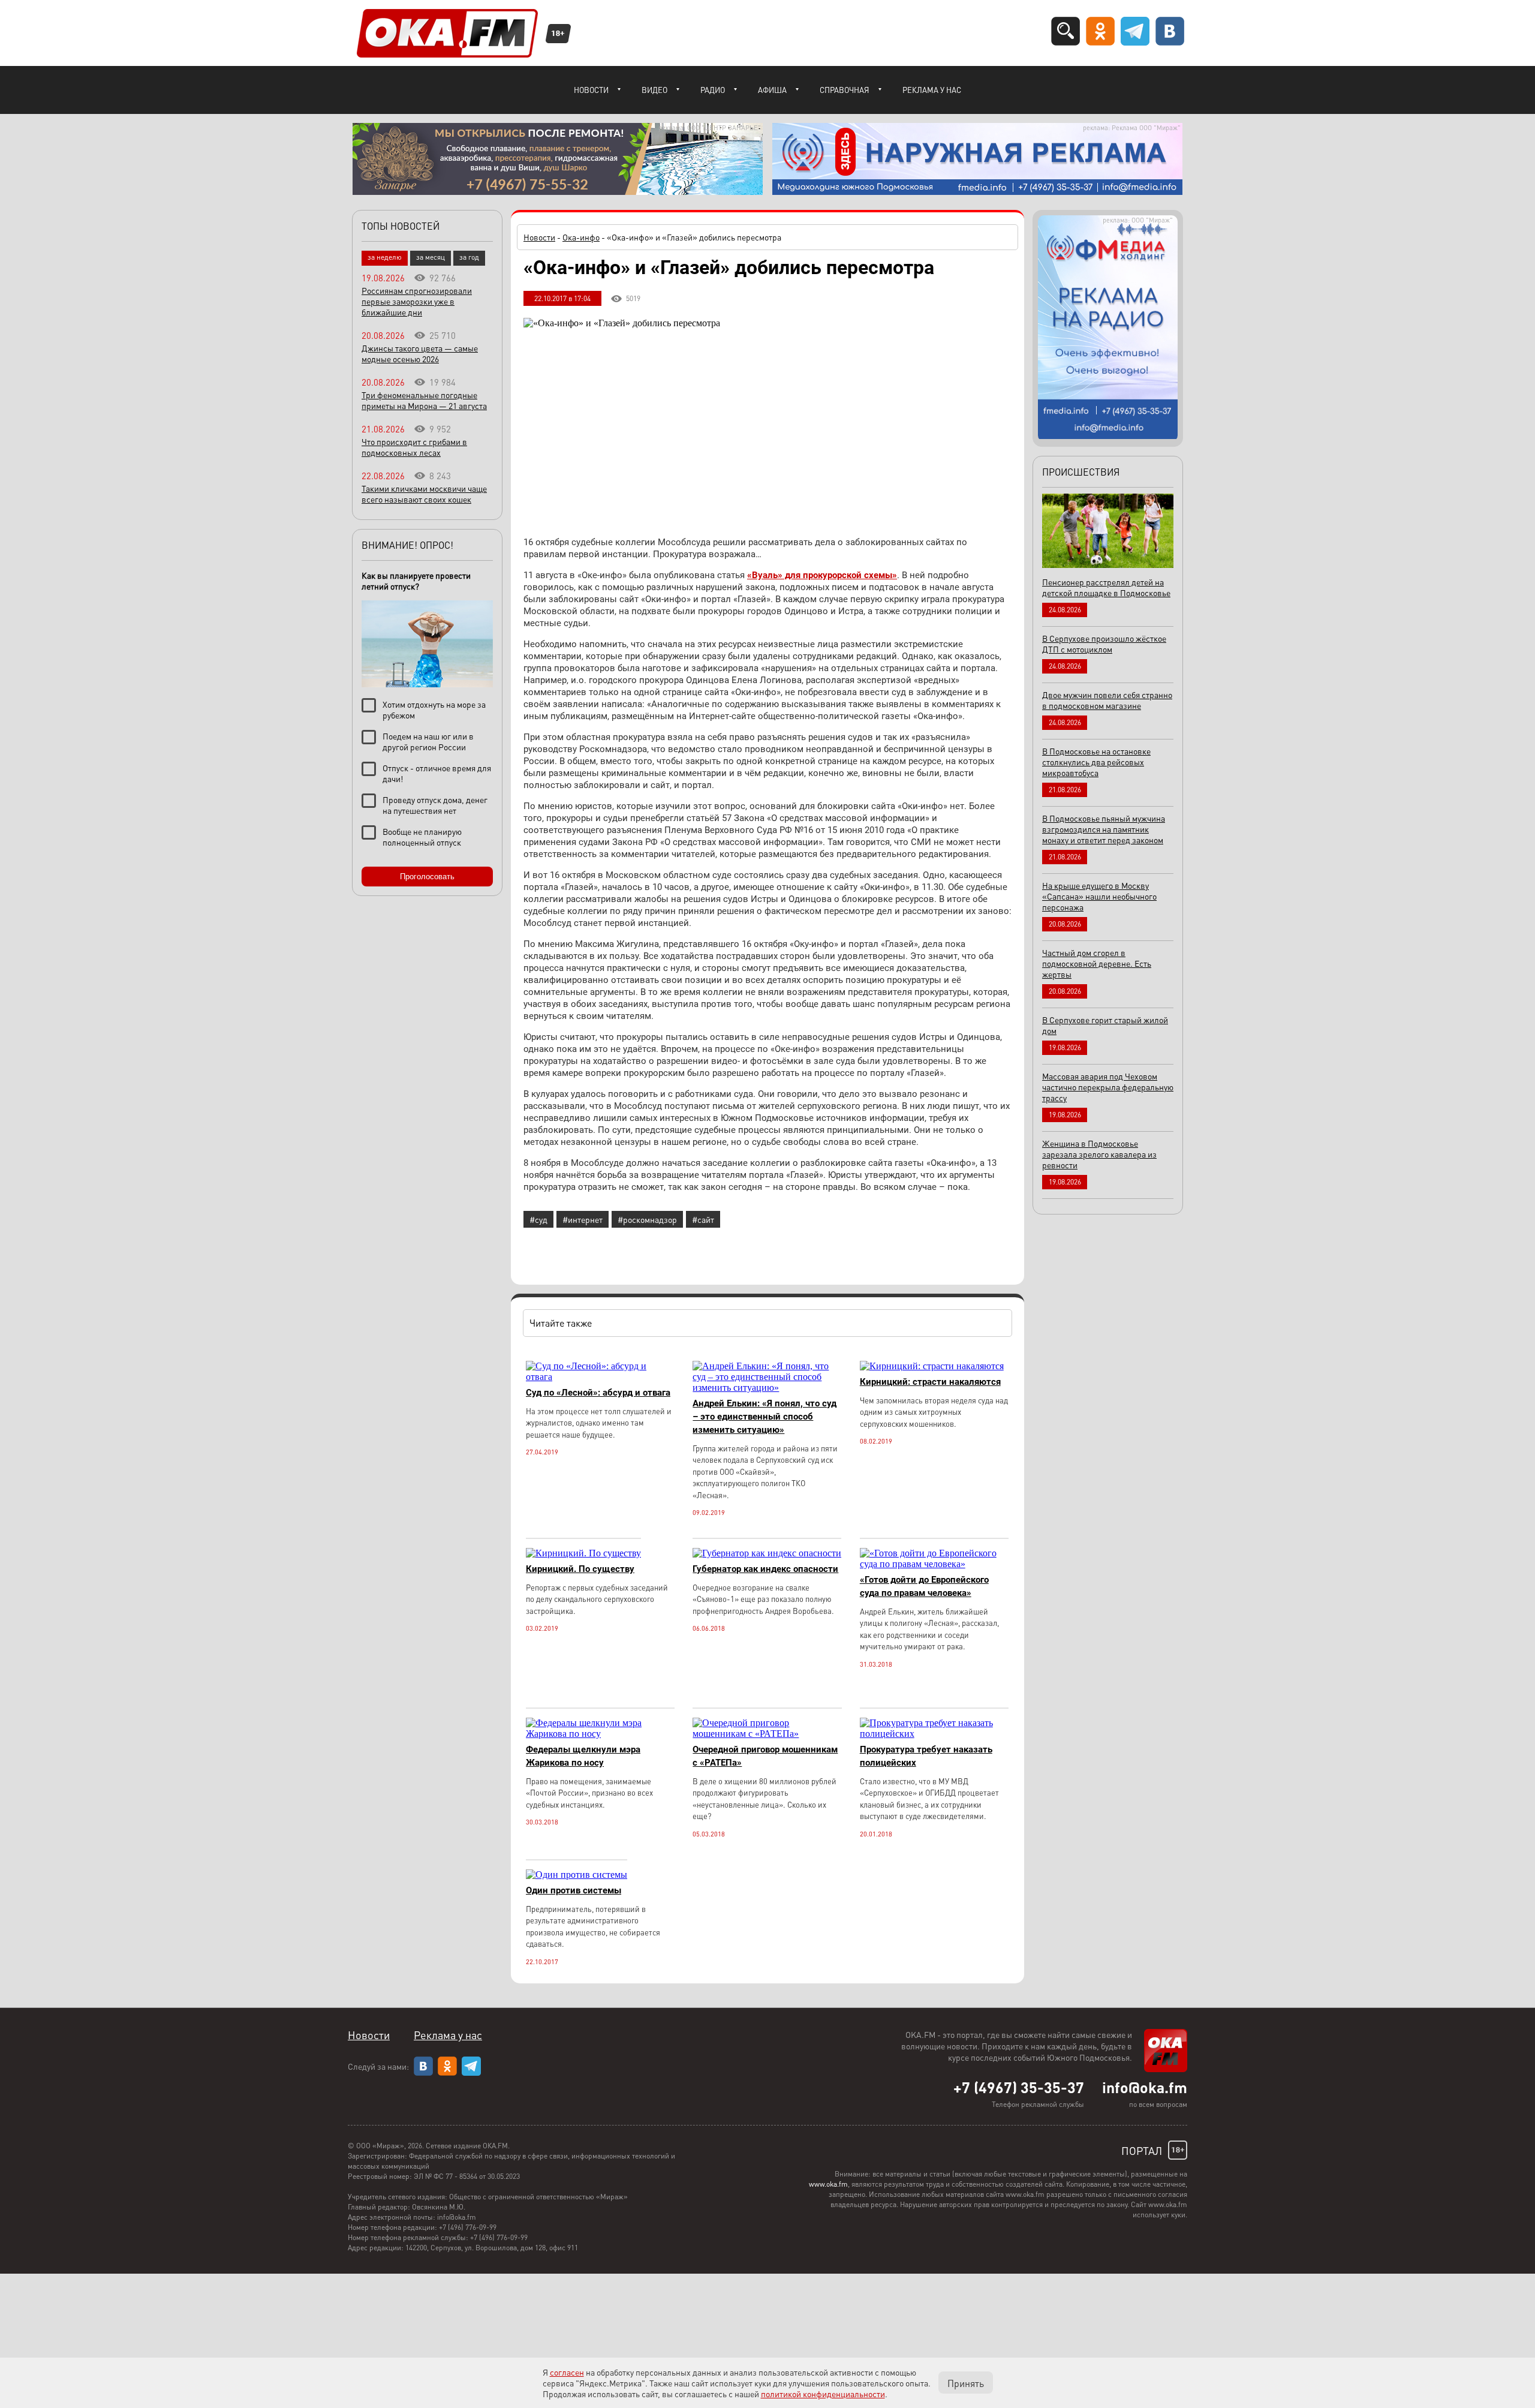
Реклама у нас (932, 90)
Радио (713, 90)
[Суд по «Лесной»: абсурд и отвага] (600, 1377)
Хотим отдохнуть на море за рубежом (434, 710)
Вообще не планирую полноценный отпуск (422, 837)
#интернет (583, 1219)
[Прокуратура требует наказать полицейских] (934, 1734)
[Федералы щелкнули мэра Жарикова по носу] (600, 1734)
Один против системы (574, 1890)
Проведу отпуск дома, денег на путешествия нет (435, 805)
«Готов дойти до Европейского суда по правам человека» (924, 1586)
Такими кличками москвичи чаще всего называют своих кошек (424, 494)
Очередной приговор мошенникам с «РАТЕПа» (765, 1756)
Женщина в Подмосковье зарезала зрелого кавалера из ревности (1099, 1154)
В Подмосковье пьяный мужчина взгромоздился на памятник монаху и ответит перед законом (1104, 829)
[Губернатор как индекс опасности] (767, 1553)
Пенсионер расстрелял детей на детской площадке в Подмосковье (1106, 587)
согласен (567, 2372)
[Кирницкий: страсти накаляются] (932, 1366)
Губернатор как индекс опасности (765, 1569)
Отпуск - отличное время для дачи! (437, 773)
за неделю (385, 257)
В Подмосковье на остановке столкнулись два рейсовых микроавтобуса (1096, 762)
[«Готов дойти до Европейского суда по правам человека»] (934, 1564)
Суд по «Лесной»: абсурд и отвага (598, 1393)
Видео (654, 90)
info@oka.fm (1145, 2087)
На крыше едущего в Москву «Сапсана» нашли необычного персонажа (1099, 896)
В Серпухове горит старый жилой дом (1105, 1025)
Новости (591, 90)
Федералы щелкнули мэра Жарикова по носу (583, 1756)
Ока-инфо (581, 237)
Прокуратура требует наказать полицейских (926, 1756)
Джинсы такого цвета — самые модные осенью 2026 (420, 353)
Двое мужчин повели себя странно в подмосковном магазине (1107, 700)
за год (469, 257)
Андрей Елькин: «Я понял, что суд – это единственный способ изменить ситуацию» (765, 1417)
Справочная (845, 90)
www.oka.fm (828, 2184)
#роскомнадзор (647, 1219)
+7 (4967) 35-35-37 (1019, 2087)
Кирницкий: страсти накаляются (930, 1382)
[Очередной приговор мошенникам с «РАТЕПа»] (767, 1734)
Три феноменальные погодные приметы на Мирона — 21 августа (424, 400)
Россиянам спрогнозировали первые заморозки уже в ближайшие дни (417, 301)
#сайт (703, 1219)
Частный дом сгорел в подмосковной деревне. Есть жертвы (1097, 963)
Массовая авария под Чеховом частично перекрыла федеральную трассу (1108, 1087)
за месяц (431, 257)
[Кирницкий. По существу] (583, 1553)
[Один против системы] (577, 1875)
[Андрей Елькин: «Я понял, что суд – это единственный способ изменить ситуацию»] (767, 1388)
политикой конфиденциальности (823, 2394)
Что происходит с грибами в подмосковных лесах (414, 447)
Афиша (772, 90)
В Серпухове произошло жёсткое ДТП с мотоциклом (1104, 644)
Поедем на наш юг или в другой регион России (428, 741)
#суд (538, 1219)
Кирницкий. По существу (580, 1569)
